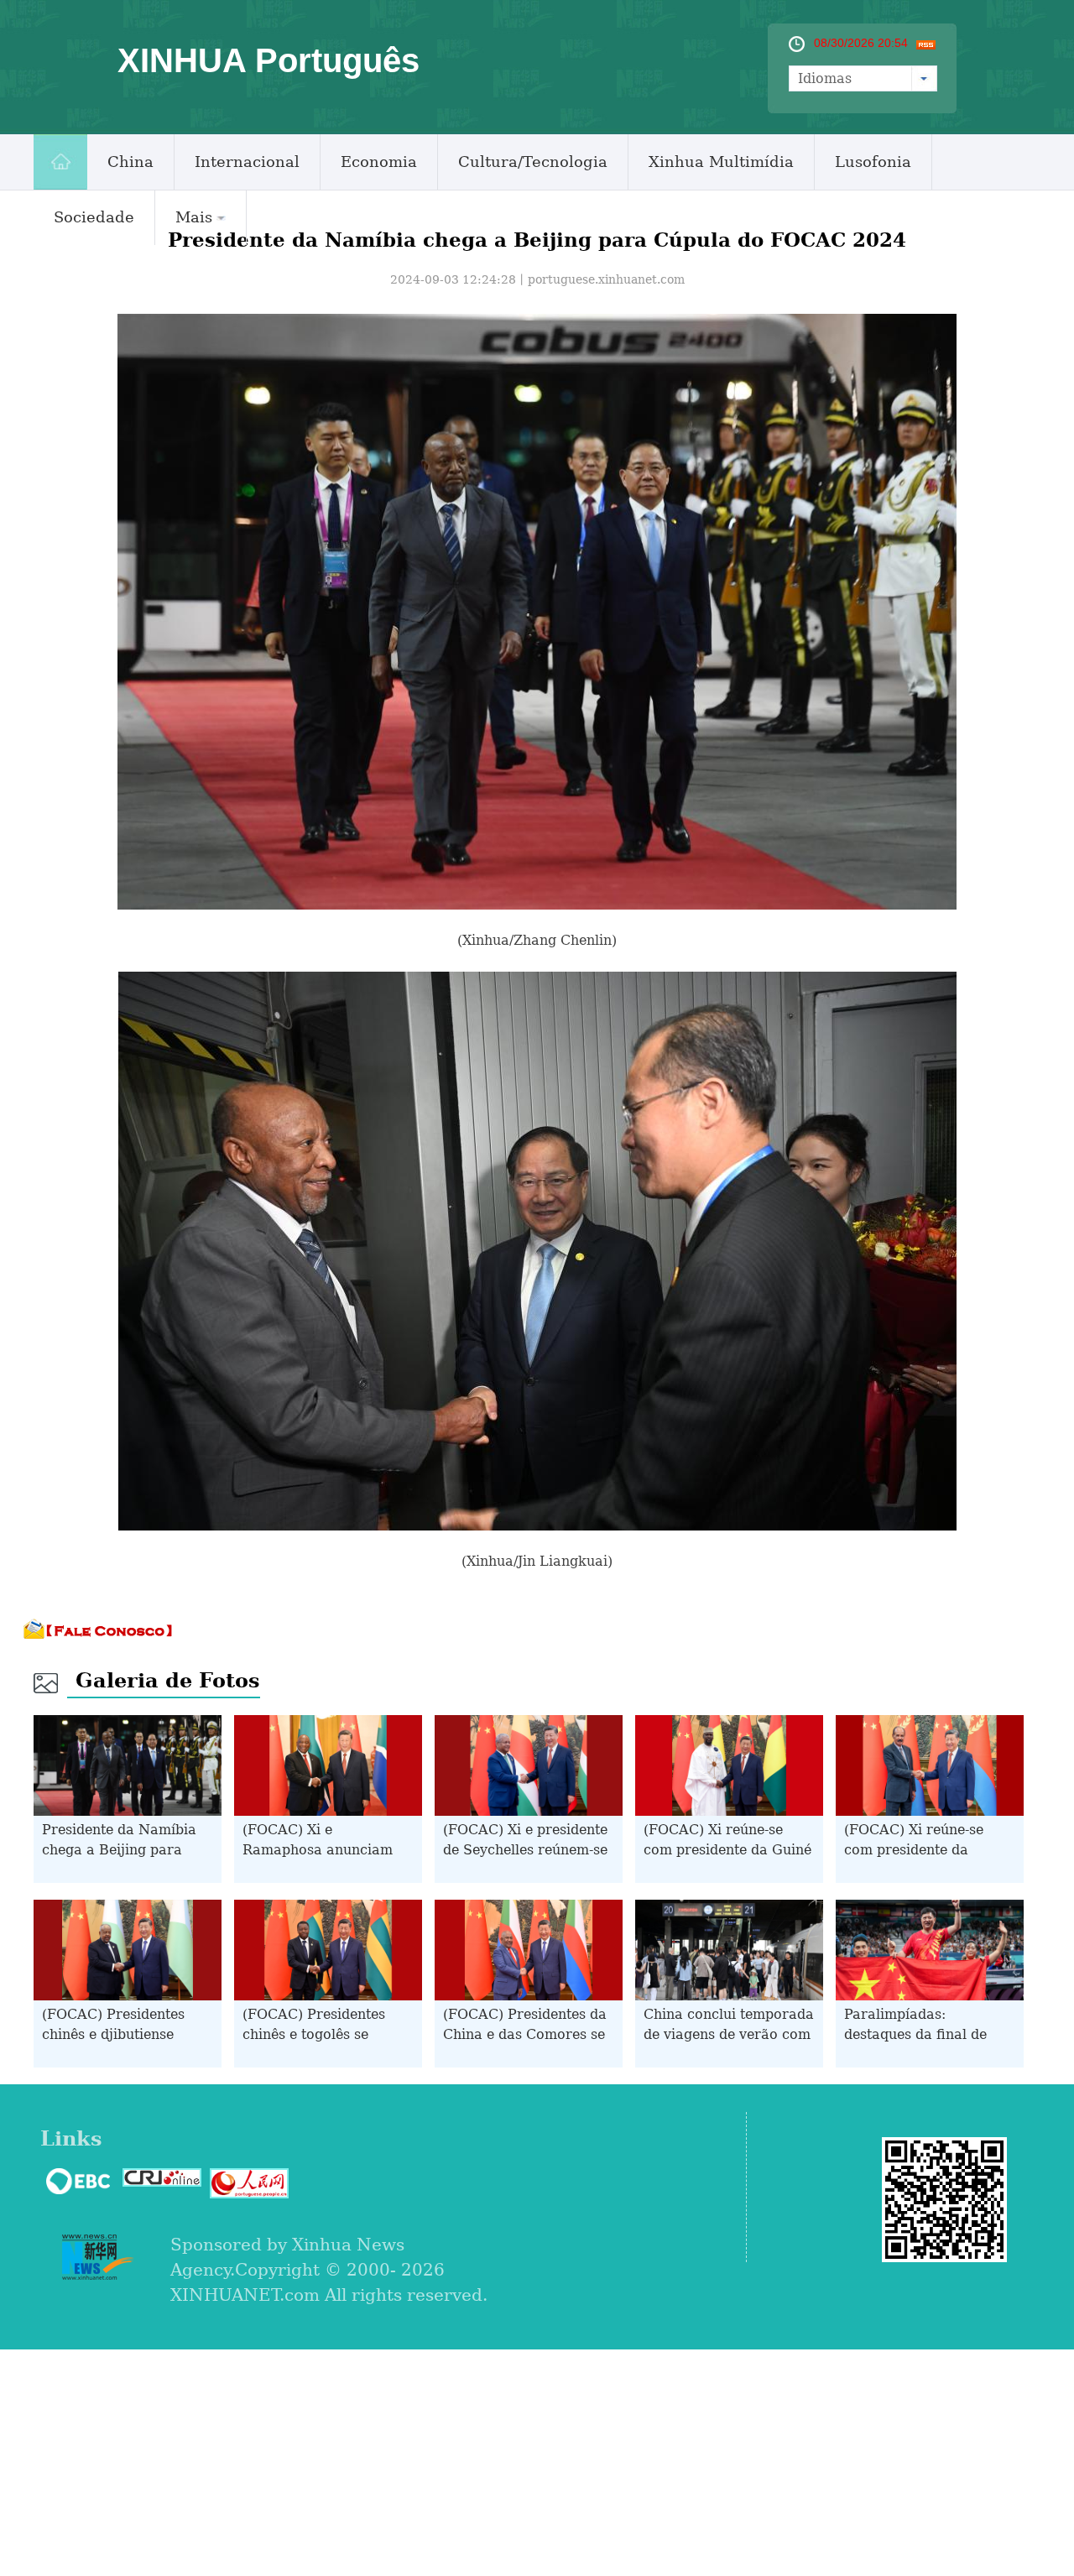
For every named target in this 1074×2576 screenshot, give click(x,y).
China (130, 162)
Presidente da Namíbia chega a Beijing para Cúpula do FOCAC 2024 (123, 1850)
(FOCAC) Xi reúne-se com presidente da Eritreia (914, 1850)
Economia (379, 162)
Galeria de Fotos (168, 1680)
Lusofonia (873, 162)
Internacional (247, 162)
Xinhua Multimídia (721, 162)
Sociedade (94, 217)
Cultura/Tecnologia (533, 162)
